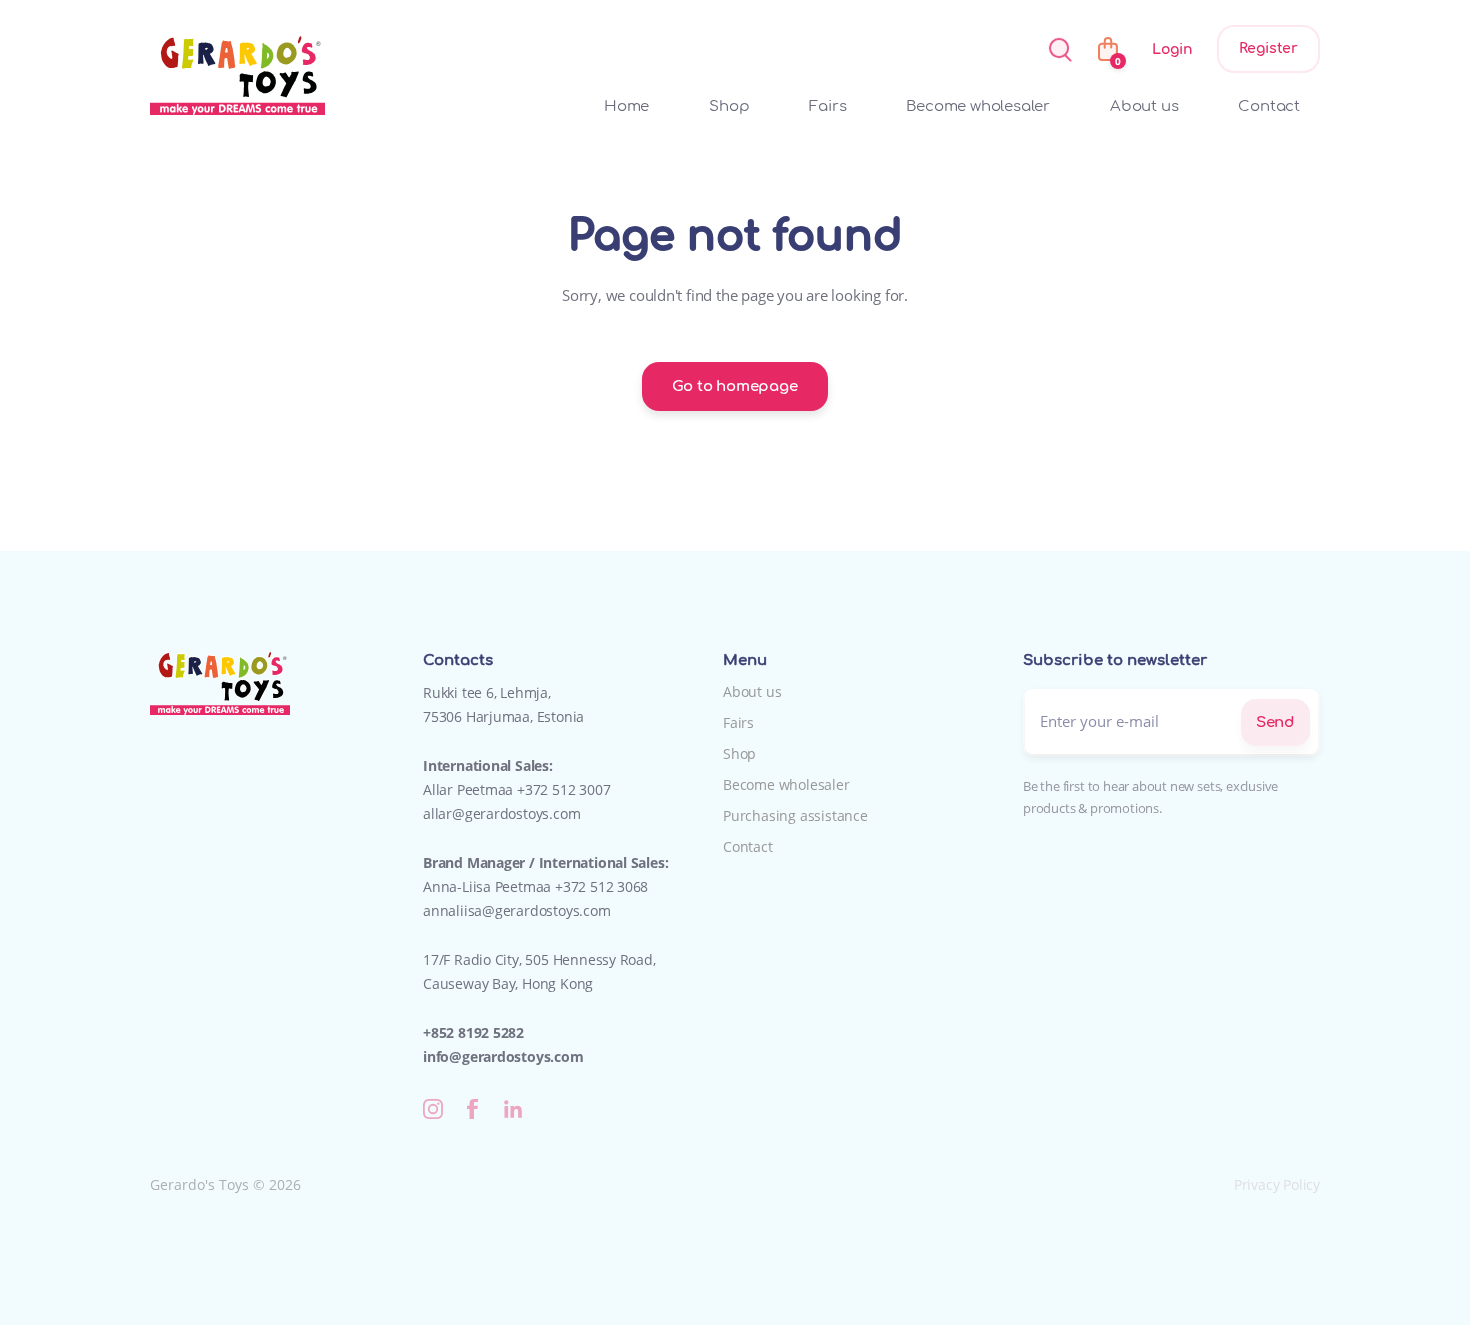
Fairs (827, 106)
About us (1144, 106)
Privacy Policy (1277, 1184)
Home (626, 106)
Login (1172, 49)
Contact (1269, 106)
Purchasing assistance (795, 815)
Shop (729, 106)
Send (1275, 722)
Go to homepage (734, 386)
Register (1268, 48)
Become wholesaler (978, 106)
